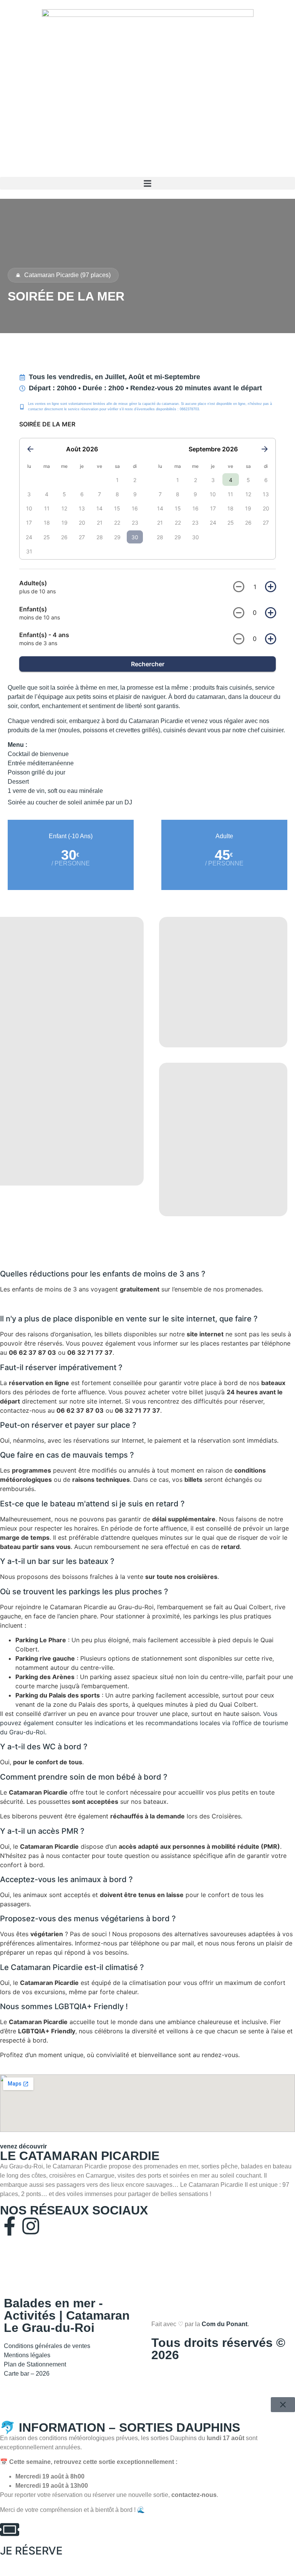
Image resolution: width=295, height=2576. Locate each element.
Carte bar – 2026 (27, 2374)
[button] (147, 183)
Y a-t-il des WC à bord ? (44, 1747)
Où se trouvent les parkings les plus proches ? (84, 1592)
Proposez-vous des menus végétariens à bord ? (88, 1919)
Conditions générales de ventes (47, 2346)
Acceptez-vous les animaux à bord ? (66, 1879)
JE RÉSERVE (31, 2551)
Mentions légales (27, 2355)
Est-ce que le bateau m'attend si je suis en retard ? (92, 1504)
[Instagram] (31, 2226)
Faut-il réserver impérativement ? (61, 1367)
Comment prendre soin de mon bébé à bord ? (84, 1777)
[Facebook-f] (10, 2226)
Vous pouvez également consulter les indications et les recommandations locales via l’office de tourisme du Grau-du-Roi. (144, 1723)
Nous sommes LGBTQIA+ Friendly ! (64, 2006)
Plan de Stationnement (36, 2364)
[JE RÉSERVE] (10, 2530)
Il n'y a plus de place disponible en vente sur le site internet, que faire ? (129, 1319)
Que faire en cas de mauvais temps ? (67, 1455)
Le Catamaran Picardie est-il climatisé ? (72, 1967)
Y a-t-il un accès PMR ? (42, 1831)
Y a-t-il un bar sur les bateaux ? (57, 1561)
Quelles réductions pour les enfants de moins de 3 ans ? (103, 1274)
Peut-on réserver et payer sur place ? (68, 1425)
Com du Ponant (225, 2324)
